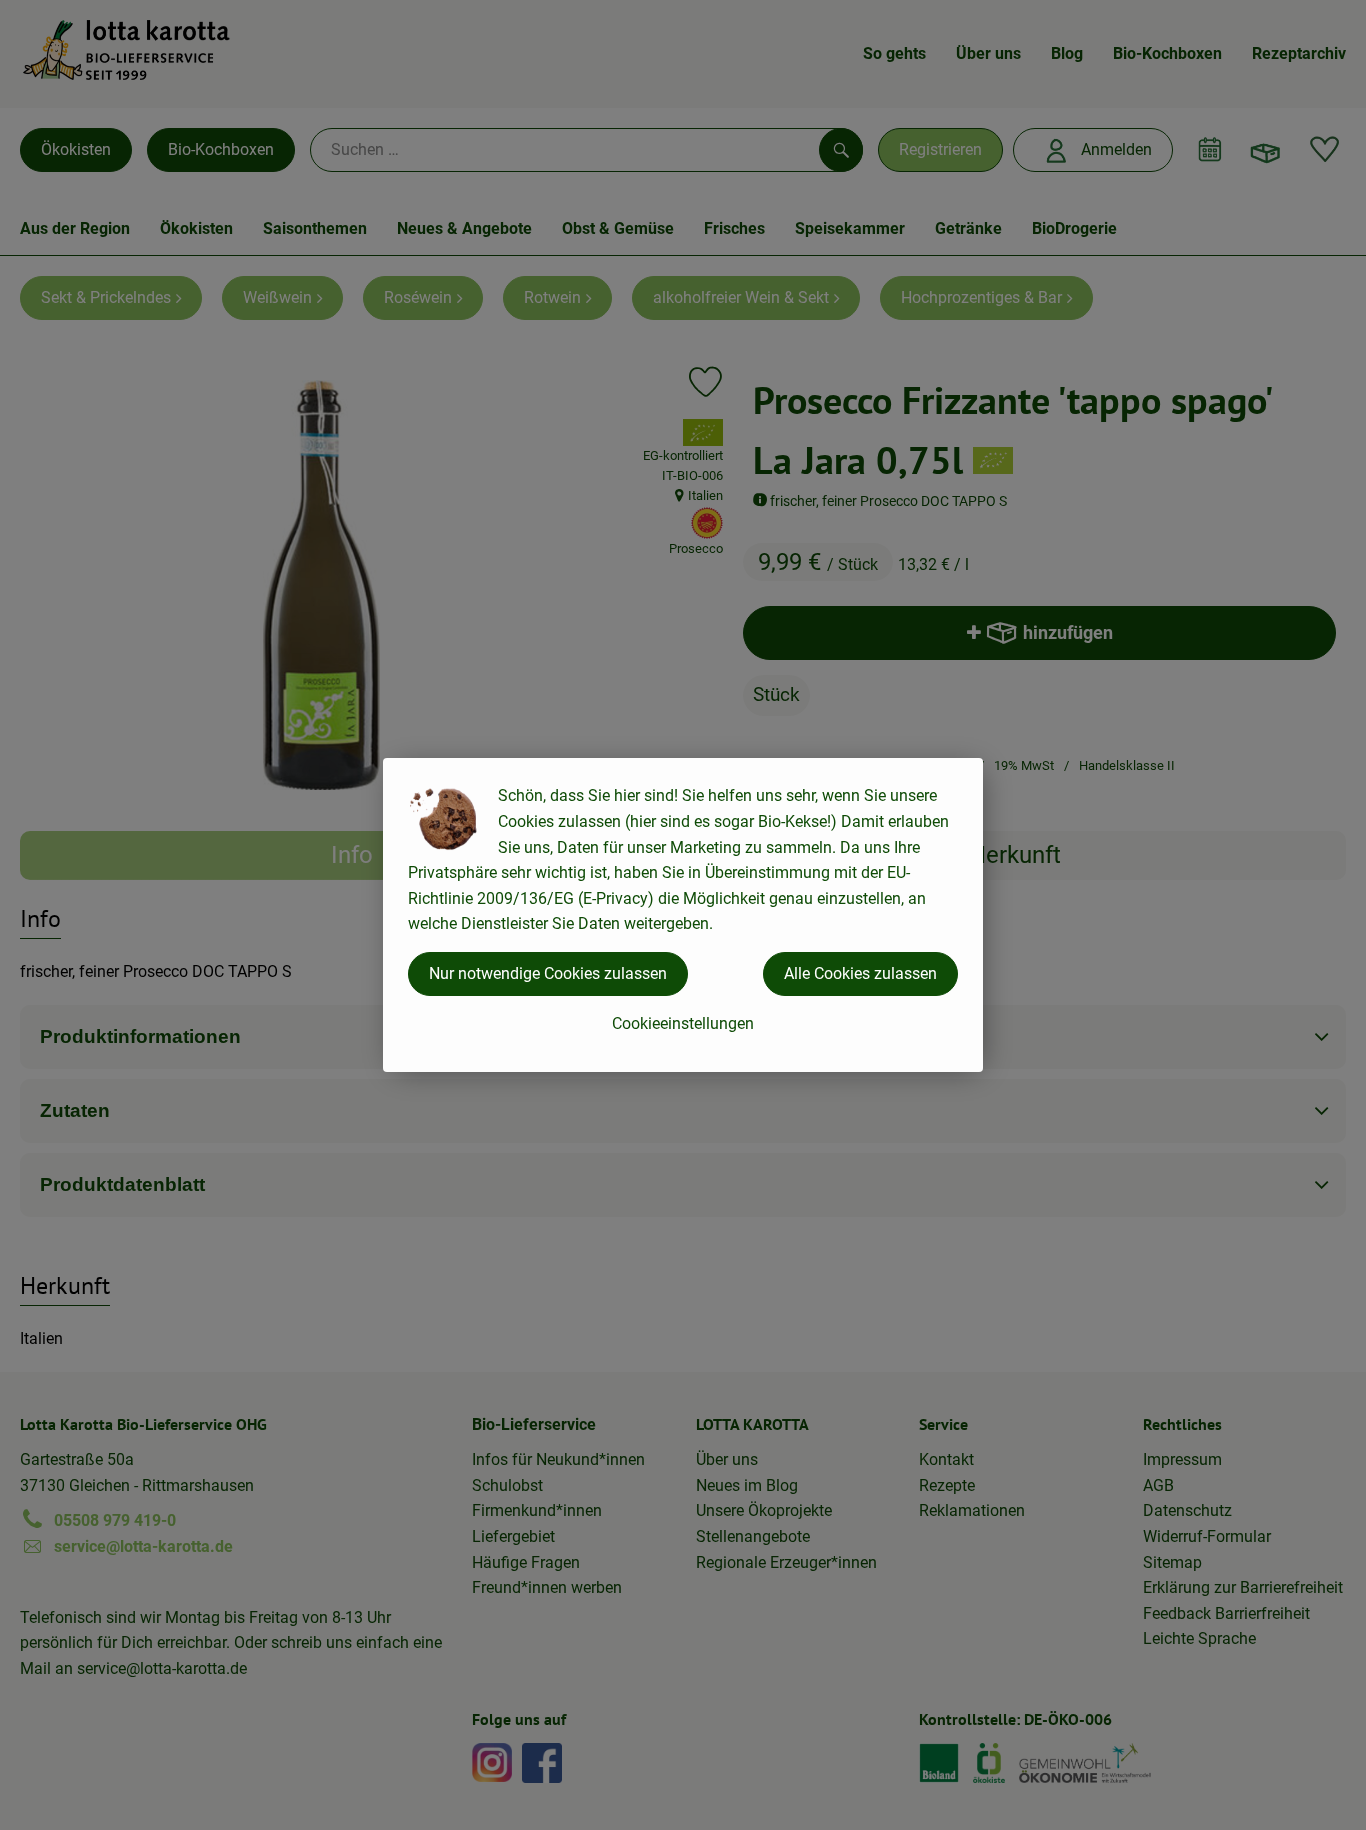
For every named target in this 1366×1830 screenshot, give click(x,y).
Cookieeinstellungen (683, 1023)
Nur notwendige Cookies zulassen (548, 973)
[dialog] (683, 915)
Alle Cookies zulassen (860, 973)
